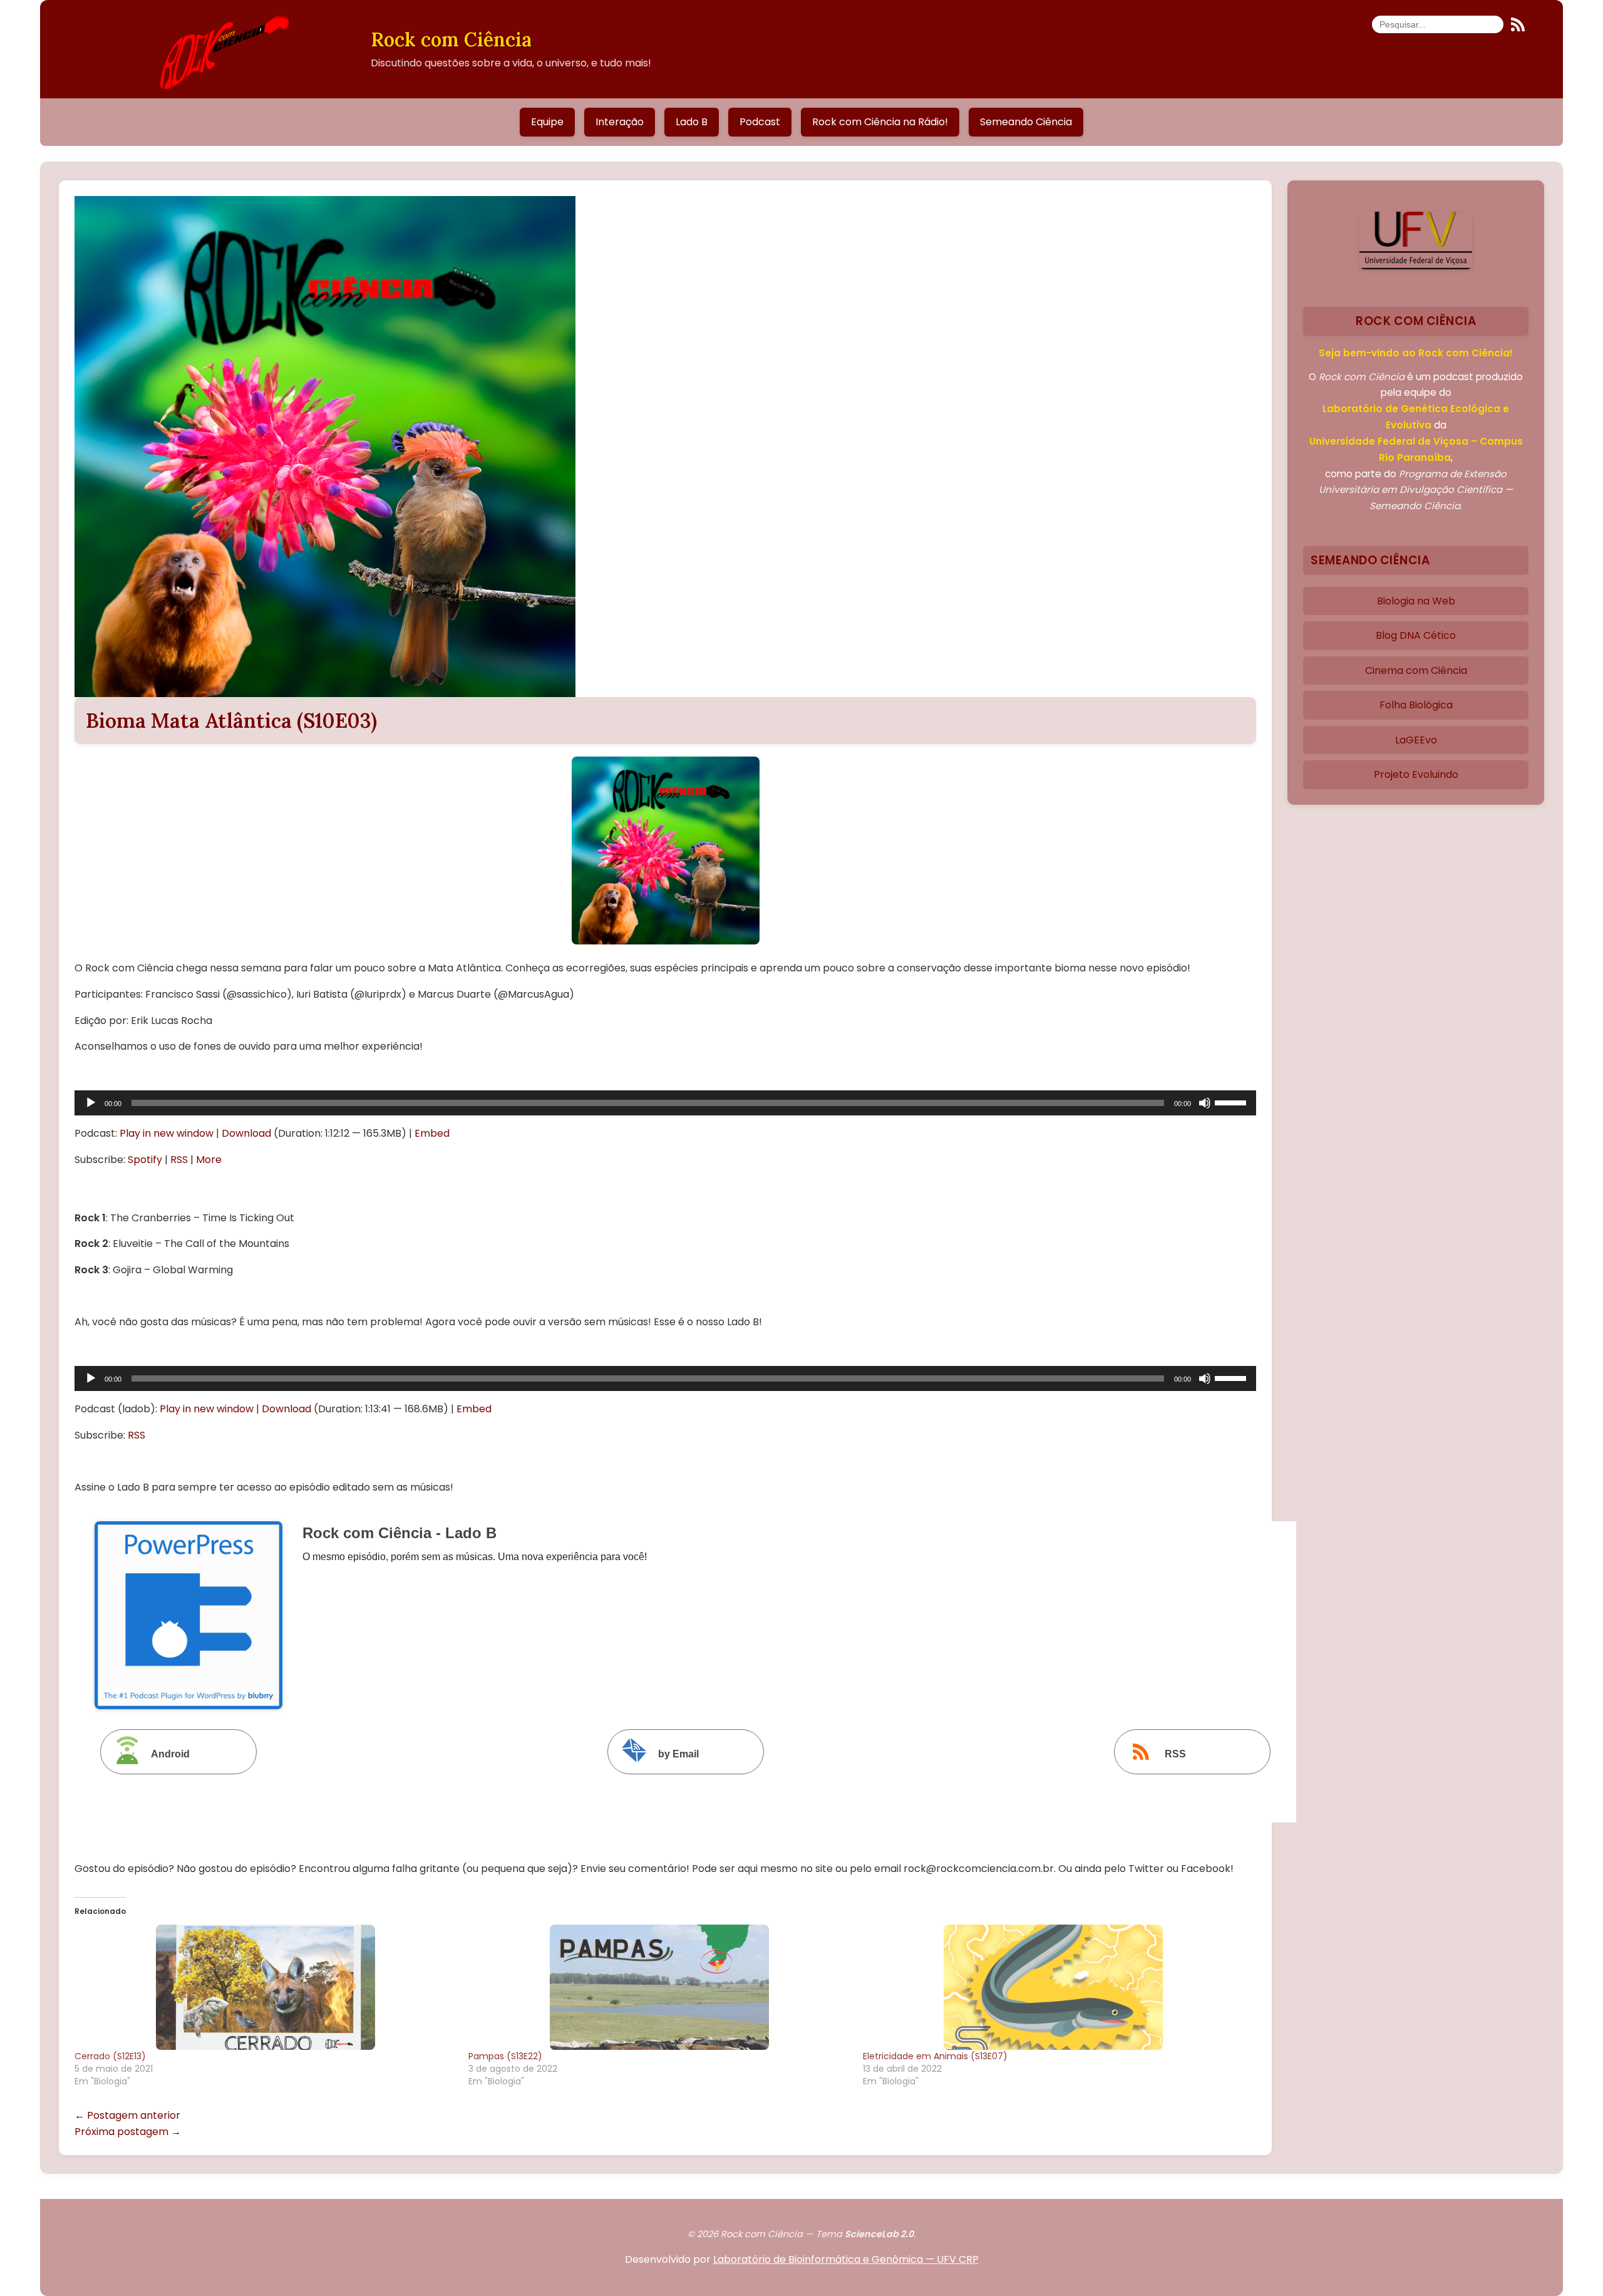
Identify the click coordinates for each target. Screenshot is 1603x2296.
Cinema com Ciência (1416, 670)
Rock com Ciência (451, 39)
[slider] (1232, 1102)
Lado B (692, 122)
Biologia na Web (1416, 601)
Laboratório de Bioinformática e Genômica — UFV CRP (846, 2259)
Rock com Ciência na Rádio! (880, 122)
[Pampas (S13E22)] (659, 1987)
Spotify (145, 1160)
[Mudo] (1205, 1103)
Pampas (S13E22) (505, 2056)
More (209, 1160)
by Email (678, 1754)
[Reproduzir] (91, 1103)
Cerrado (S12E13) (110, 2056)
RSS (179, 1160)
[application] (665, 1103)
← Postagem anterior (127, 2115)
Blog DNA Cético (1416, 635)
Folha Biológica (1416, 705)
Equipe (547, 122)
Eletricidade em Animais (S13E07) (935, 2056)
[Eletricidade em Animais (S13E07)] (1054, 1987)
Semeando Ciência (1026, 122)
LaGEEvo (1416, 740)
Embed (432, 1133)
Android (170, 1754)
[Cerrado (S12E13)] (265, 1987)
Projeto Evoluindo (1416, 774)
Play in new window (167, 1133)
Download (246, 1133)
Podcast (760, 122)
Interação (620, 122)
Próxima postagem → (128, 2132)
